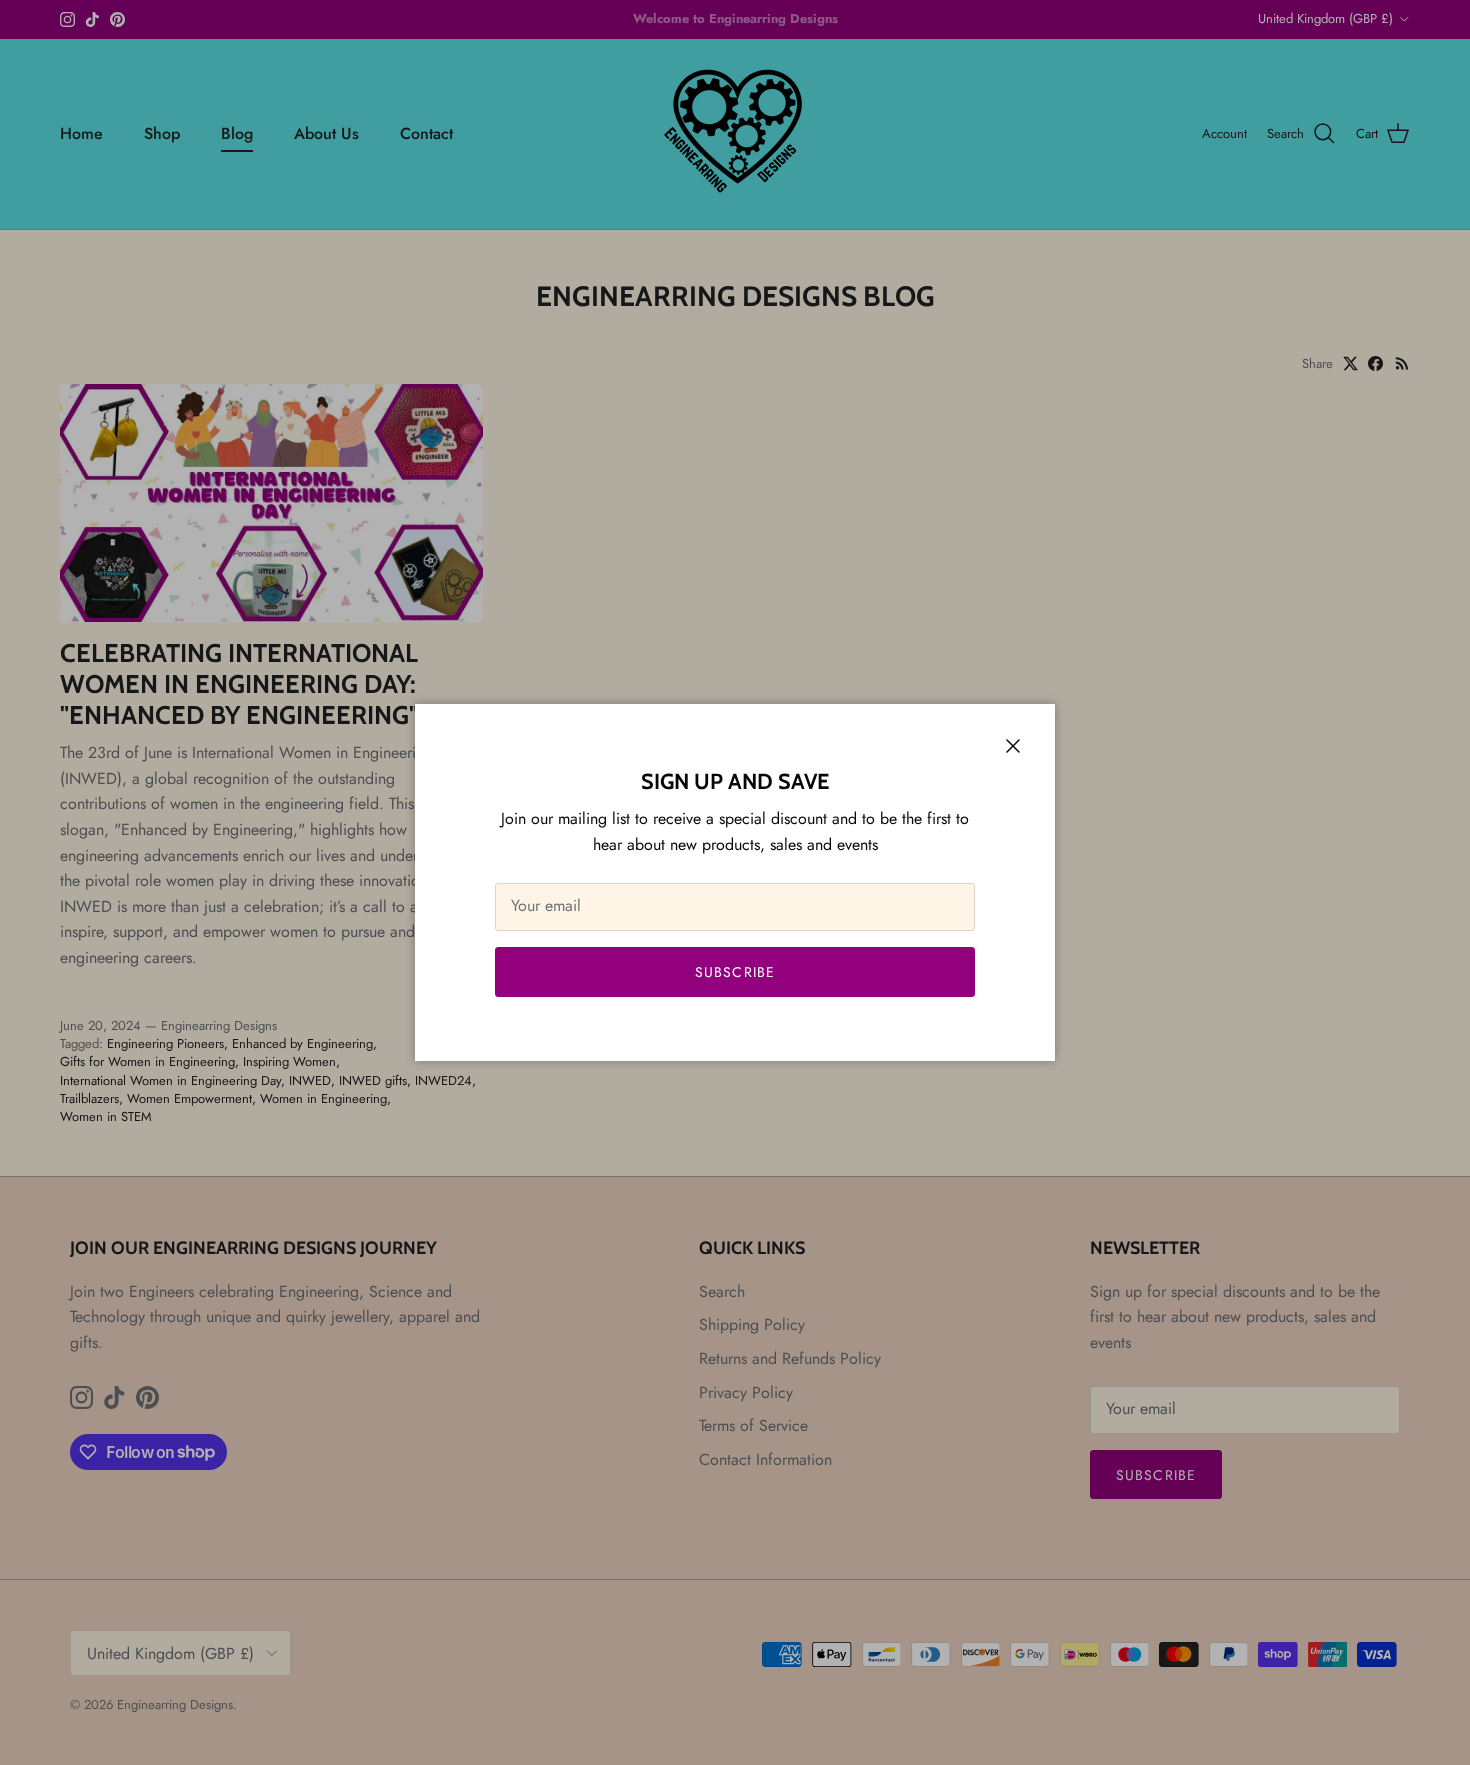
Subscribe (735, 972)
